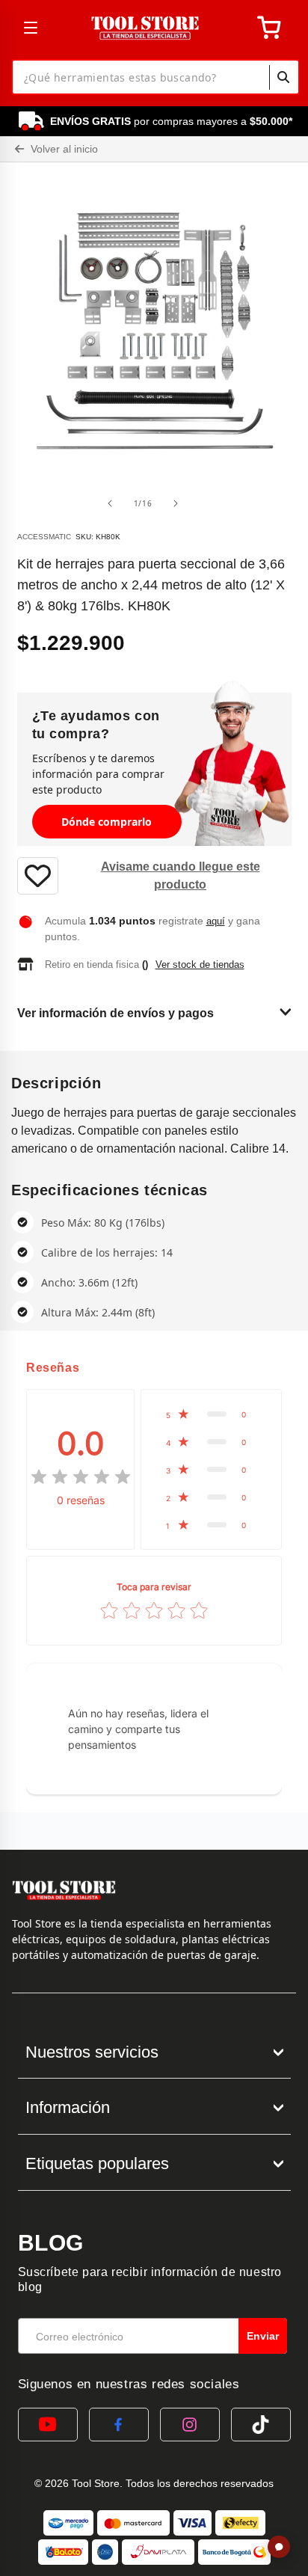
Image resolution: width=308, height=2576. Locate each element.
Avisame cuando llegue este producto (181, 875)
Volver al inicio (63, 149)
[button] (211, 1414)
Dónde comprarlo (107, 822)
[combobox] (155, 77)
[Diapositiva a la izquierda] (110, 503)
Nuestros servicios (92, 2052)
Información (68, 2107)
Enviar (263, 2336)
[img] (81, 1477)
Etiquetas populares (97, 2163)
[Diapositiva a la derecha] (176, 503)
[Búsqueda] (283, 77)
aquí (216, 921)
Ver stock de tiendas (200, 965)
